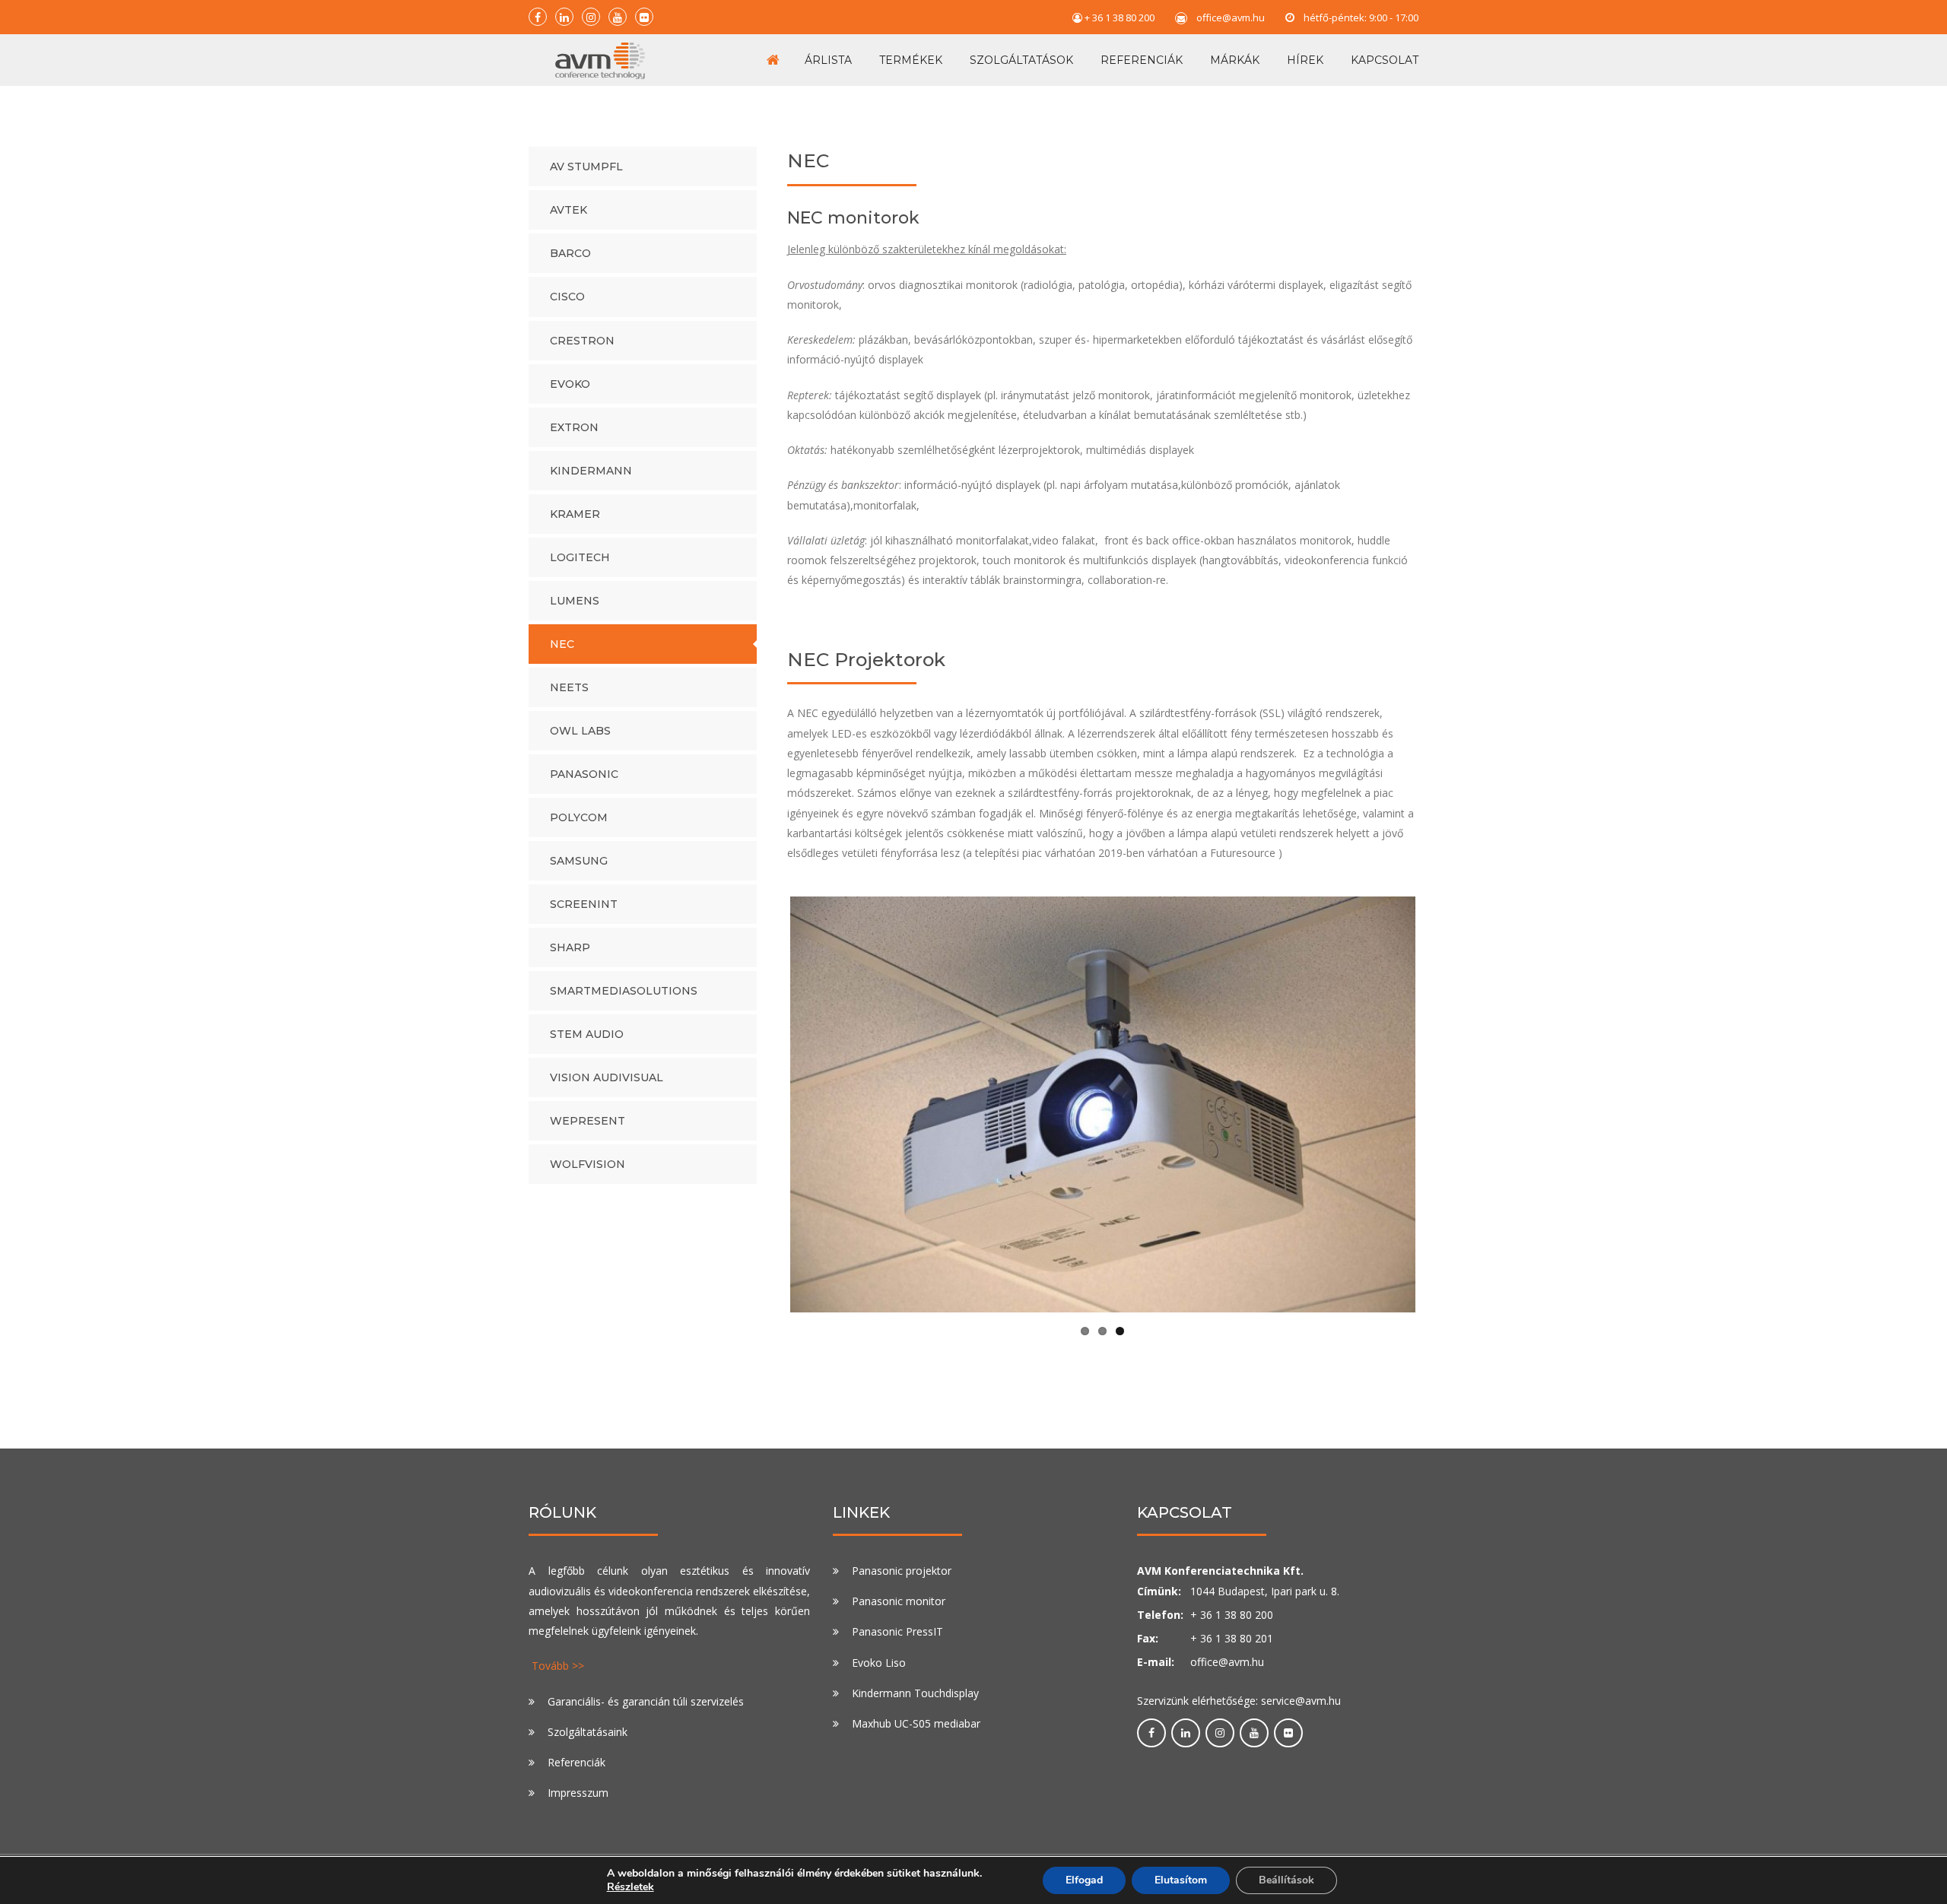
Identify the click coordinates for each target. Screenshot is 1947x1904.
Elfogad (1084, 1880)
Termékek (911, 60)
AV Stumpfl (586, 167)
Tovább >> (558, 1666)
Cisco (567, 297)
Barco (570, 253)
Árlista (828, 60)
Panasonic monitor (899, 1601)
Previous (767, 1105)
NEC (562, 644)
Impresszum (578, 1793)
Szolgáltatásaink (588, 1732)
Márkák (1235, 60)
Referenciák (1142, 60)
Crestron (582, 341)
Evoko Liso (879, 1662)
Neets (569, 687)
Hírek (1305, 60)
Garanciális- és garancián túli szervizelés (646, 1701)
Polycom (579, 817)
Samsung (579, 861)
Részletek (630, 1887)
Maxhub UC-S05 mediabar (916, 1723)
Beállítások (1286, 1880)
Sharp (570, 947)
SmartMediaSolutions (624, 991)
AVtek (569, 210)
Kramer (575, 514)
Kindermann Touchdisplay (915, 1693)
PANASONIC (584, 774)
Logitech (580, 557)
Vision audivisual (607, 1077)
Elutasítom (1181, 1880)
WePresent (588, 1121)
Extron (574, 427)
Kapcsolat (1385, 60)
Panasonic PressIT (897, 1631)
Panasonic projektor (902, 1571)
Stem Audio (587, 1034)
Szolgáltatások (1021, 60)
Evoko (570, 384)
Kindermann (591, 471)
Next (1438, 1105)
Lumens (575, 601)
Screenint (584, 904)
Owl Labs (580, 731)
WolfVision (588, 1164)
